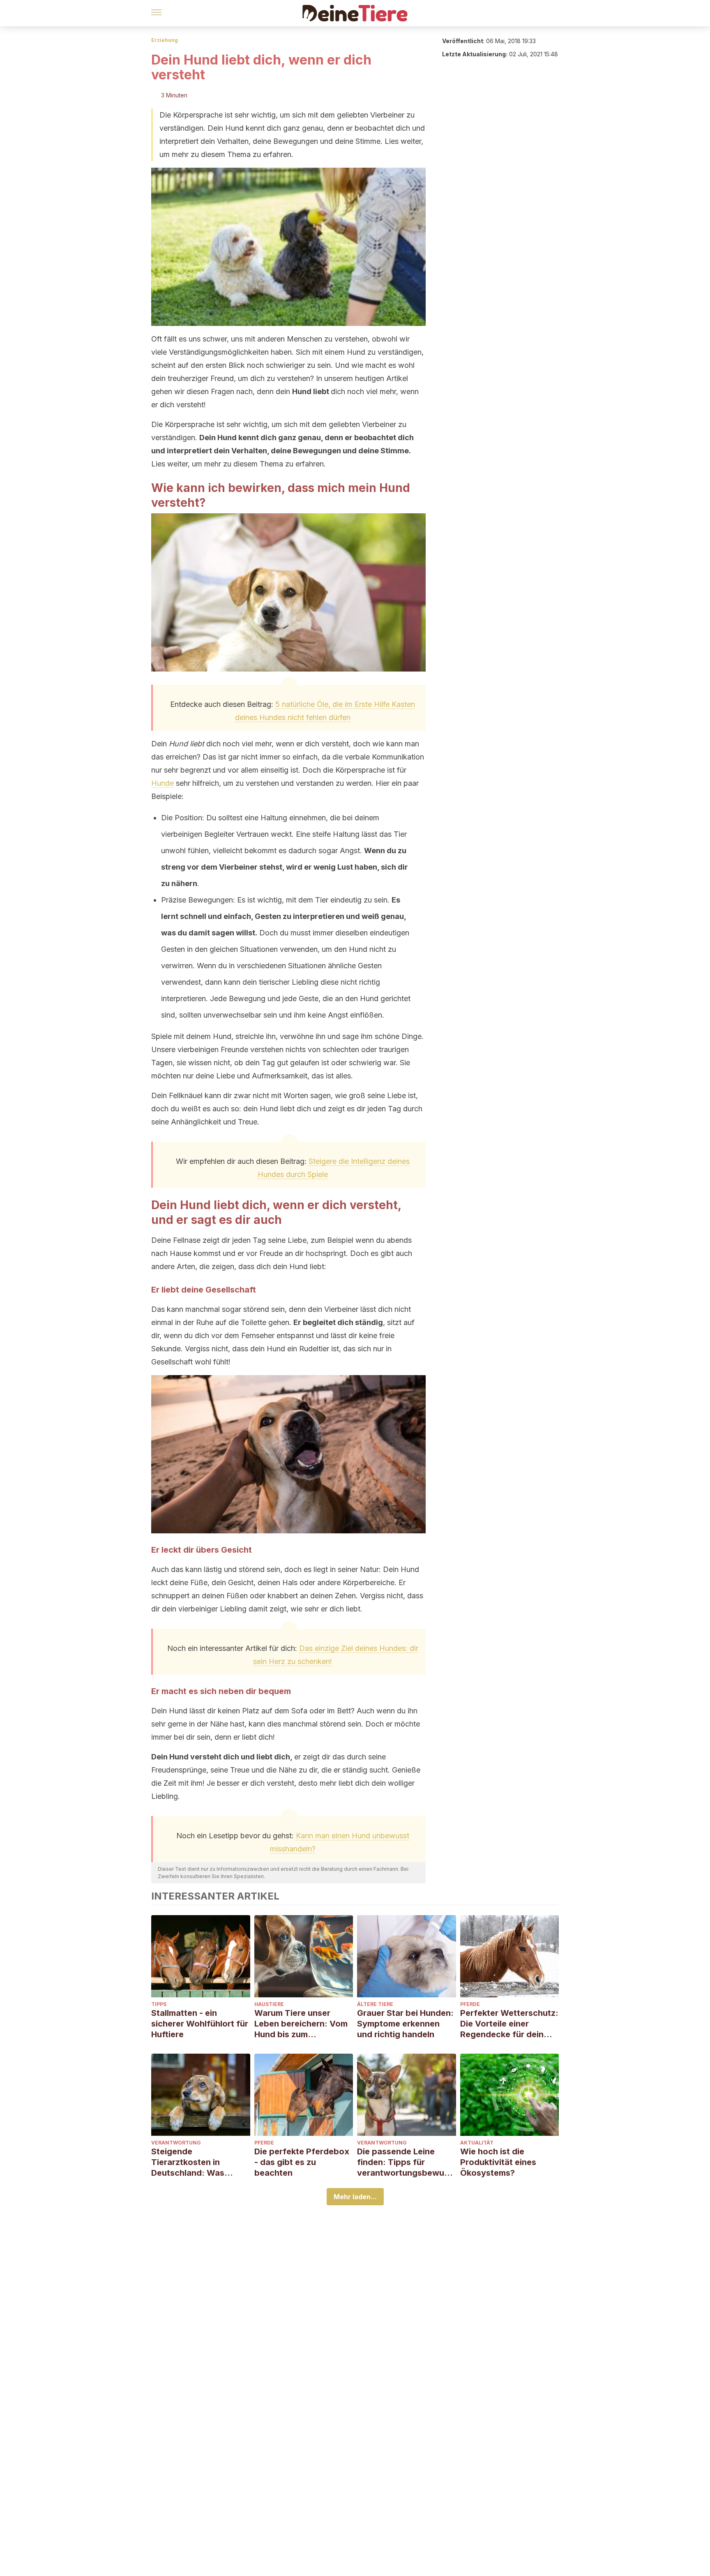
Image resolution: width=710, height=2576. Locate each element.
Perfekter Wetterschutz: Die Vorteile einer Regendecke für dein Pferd (509, 2024)
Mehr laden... (355, 2197)
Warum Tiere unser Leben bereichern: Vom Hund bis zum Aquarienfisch (301, 2024)
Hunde (163, 783)
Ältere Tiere (375, 2004)
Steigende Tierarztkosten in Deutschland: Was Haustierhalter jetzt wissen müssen (190, 2162)
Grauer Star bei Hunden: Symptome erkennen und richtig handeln (405, 2024)
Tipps (159, 2004)
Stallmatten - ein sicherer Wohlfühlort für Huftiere (200, 2024)
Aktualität (477, 2143)
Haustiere (269, 2004)
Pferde (470, 2004)
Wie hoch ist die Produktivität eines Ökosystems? (498, 2162)
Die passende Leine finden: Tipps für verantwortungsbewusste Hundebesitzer (405, 2162)
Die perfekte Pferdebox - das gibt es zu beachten (302, 2162)
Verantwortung (176, 2143)
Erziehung (165, 40)
